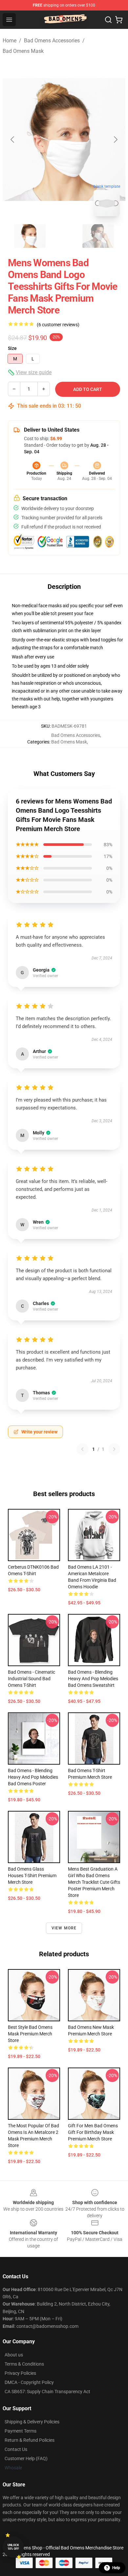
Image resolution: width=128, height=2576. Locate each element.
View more (64, 1928)
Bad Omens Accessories (52, 41)
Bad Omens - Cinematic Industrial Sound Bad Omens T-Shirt (32, 1679)
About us (14, 2355)
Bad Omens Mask (23, 51)
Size (12, 348)
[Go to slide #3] (98, 236)
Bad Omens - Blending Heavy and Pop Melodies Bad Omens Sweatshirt (93, 1679)
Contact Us (16, 2449)
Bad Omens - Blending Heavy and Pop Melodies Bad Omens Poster (33, 1777)
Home (10, 41)
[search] (108, 20)
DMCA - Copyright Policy (29, 2382)
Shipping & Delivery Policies (32, 2422)
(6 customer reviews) (58, 325)
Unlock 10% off (13, 2547)
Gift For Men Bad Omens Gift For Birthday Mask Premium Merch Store (93, 2132)
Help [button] (116, 2568)
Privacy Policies (20, 2373)
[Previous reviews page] (82, 1449)
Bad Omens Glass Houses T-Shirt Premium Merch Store (32, 1876)
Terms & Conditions (24, 2364)
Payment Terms (21, 2431)
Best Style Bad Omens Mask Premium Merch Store (30, 2034)
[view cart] (119, 20)
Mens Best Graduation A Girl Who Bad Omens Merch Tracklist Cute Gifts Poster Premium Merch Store (94, 1882)
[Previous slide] (13, 140)
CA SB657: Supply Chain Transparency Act (47, 2392)
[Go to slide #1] (30, 236)
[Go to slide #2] (64, 236)
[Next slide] (115, 140)
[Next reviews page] (114, 1449)
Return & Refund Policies (30, 2440)
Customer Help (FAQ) (26, 2458)
